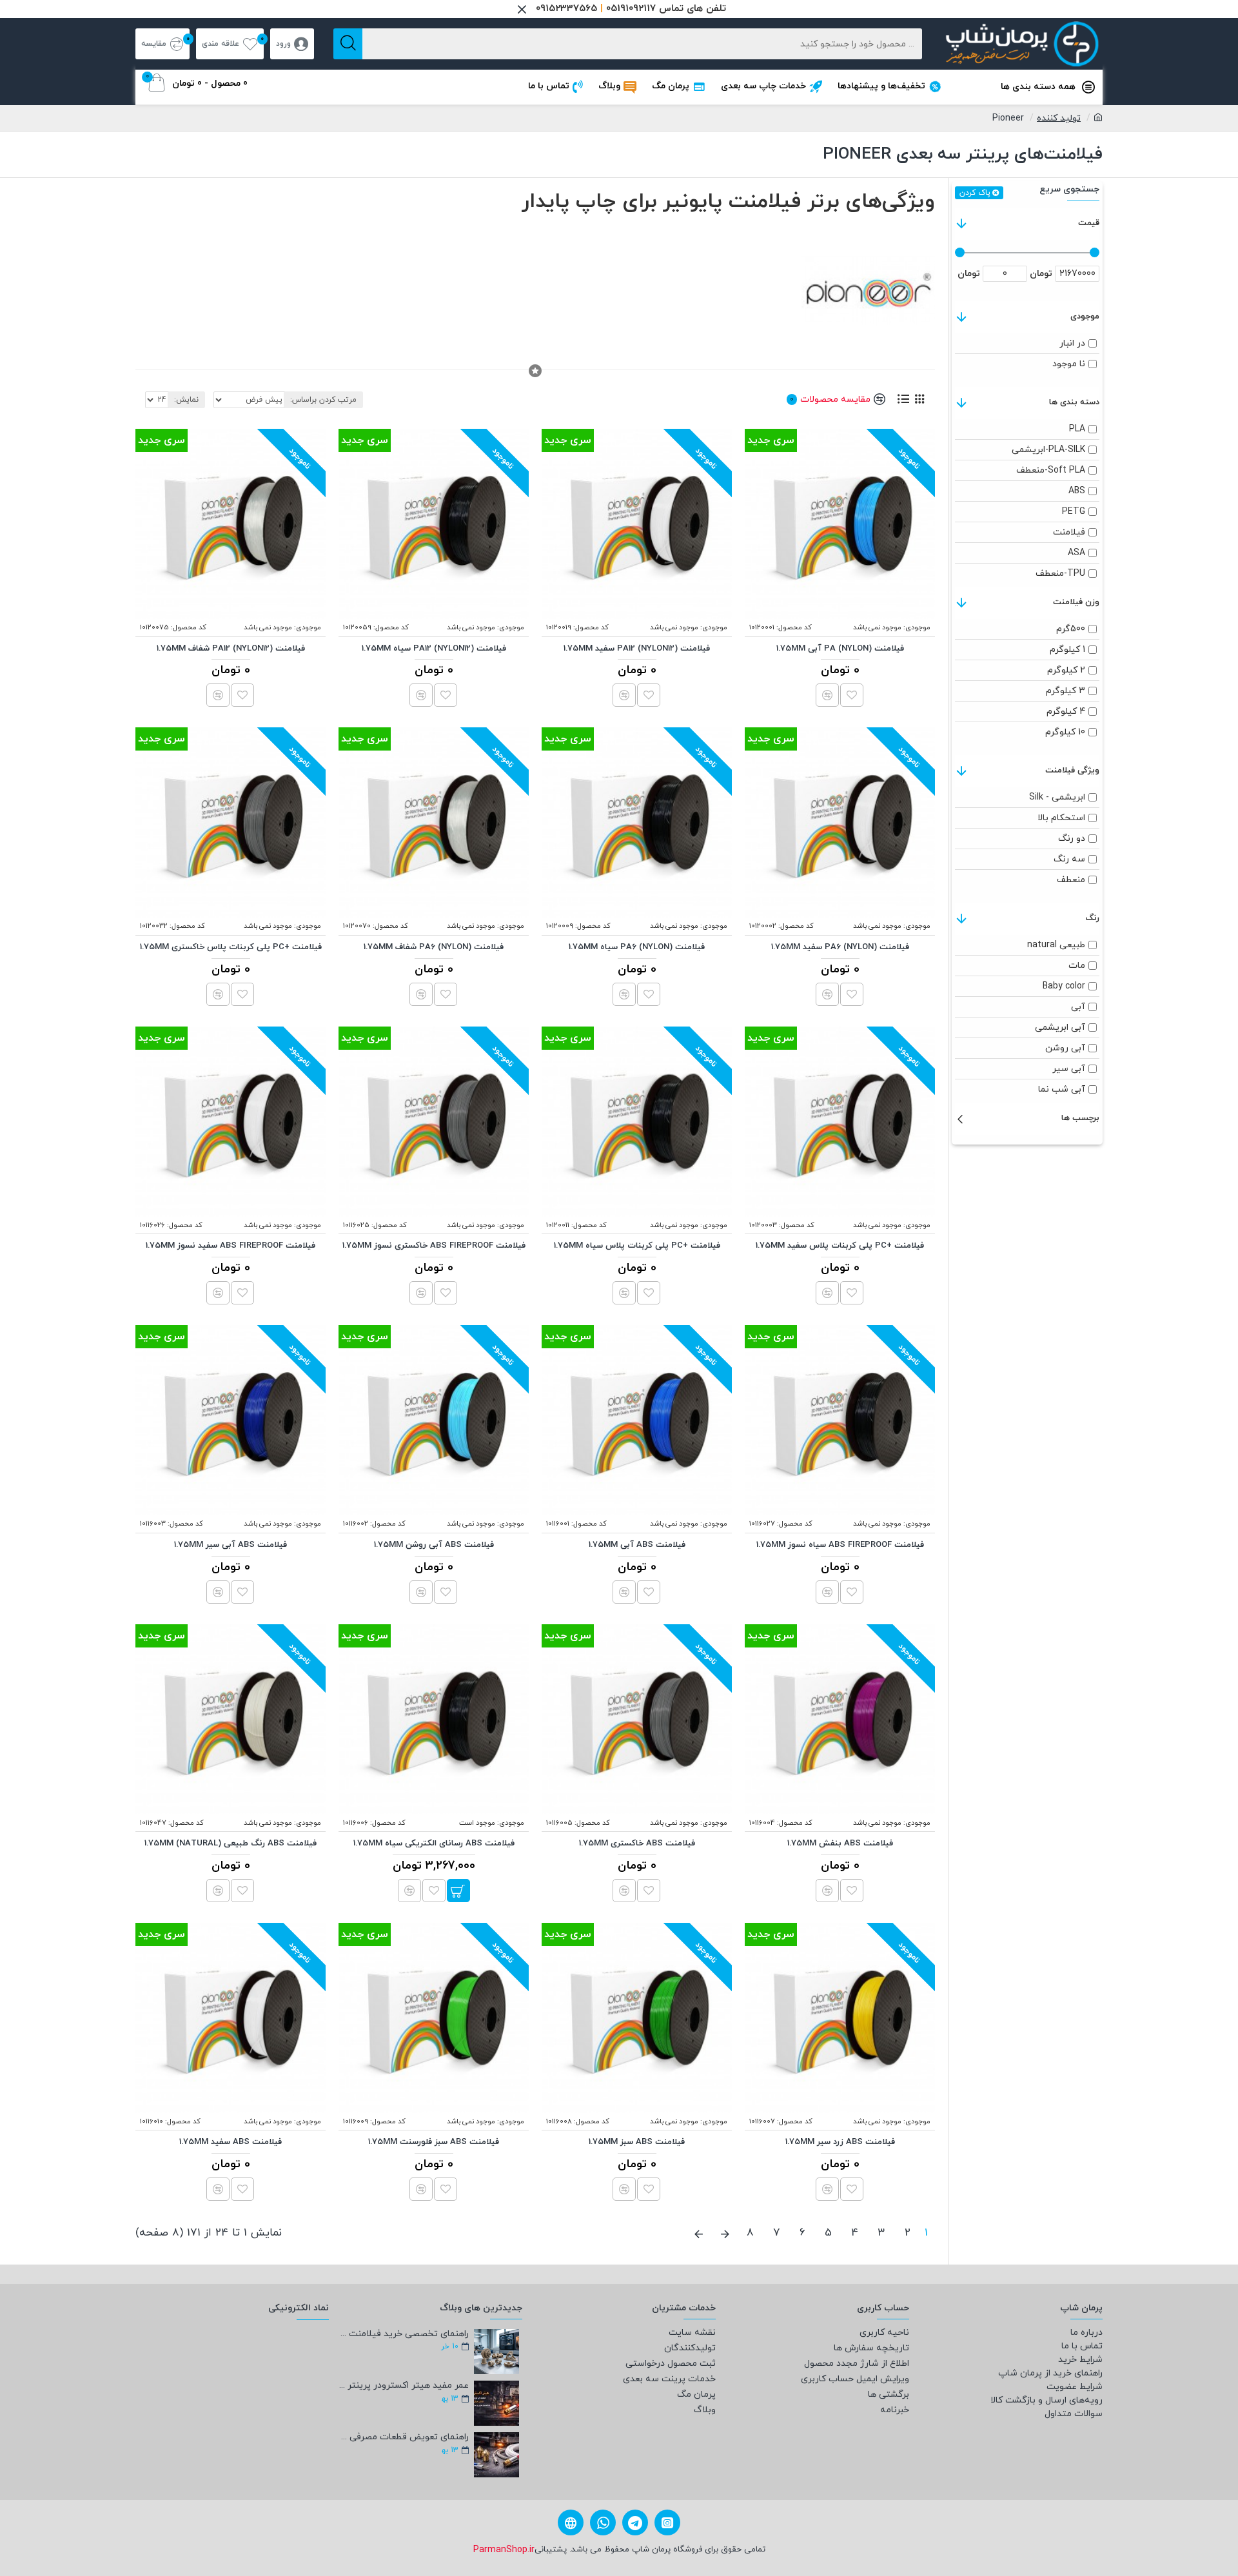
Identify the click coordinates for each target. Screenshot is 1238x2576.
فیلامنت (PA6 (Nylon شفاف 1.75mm (434, 948)
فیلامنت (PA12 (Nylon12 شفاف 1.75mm (231, 649)
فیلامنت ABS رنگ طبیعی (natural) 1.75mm (231, 1844)
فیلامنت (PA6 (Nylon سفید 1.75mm (840, 948)
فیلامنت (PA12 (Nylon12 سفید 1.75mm (637, 649)
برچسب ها (1080, 1118)
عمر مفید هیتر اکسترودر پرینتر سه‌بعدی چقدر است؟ (403, 2385)
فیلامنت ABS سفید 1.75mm (231, 2142)
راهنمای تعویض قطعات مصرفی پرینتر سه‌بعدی (403, 2437)
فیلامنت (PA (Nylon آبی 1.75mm (840, 649)
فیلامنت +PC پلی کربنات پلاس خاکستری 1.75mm (231, 948)
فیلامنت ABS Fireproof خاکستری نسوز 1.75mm (434, 1246)
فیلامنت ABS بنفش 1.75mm (840, 1844)
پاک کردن (975, 193)
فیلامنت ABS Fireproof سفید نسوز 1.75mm (231, 1246)
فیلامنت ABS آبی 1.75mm (637, 1545)
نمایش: (186, 400)
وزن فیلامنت (1076, 602)
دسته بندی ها (1074, 402)
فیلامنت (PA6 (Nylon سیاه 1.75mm (637, 948)
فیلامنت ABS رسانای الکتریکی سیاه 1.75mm (434, 1844)
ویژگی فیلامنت (1072, 771)
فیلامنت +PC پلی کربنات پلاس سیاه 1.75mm (637, 1246)
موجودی (1085, 317)
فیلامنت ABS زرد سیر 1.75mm (840, 2142)
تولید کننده (1059, 118)
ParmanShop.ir (504, 2550)
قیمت (1089, 223)
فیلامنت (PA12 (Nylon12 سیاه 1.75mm (434, 649)
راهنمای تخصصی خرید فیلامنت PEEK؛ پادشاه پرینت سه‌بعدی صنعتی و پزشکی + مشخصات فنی (403, 2334)
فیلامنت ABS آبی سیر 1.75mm (231, 1545)
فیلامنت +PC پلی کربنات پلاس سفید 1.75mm (840, 1246)
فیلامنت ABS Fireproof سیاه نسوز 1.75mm (840, 1545)
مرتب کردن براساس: (323, 400)
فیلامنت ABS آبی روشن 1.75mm (434, 1545)
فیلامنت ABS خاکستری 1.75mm (637, 1844)
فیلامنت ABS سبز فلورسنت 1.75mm (434, 2142)
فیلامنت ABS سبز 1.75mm (637, 2142)
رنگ (1092, 918)
